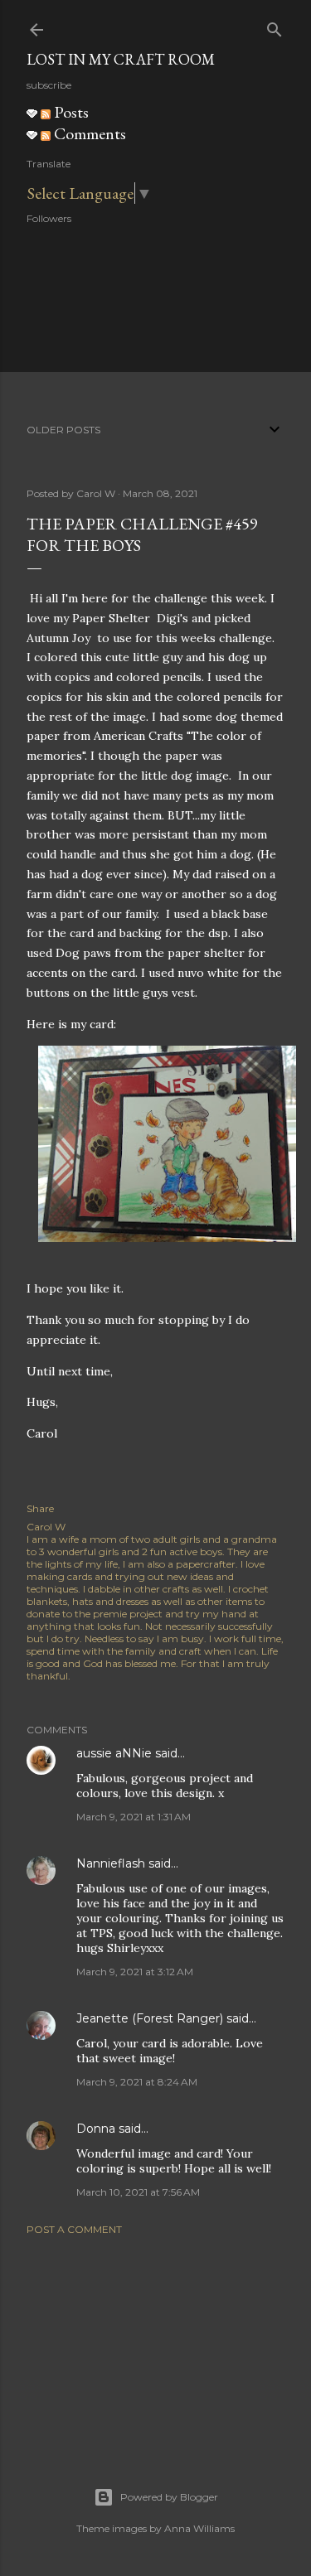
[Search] (275, 26)
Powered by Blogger (169, 2497)
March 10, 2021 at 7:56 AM (138, 2192)
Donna (96, 2129)
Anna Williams (199, 2528)
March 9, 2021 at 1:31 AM (134, 1817)
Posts (70, 112)
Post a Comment (74, 2229)
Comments (88, 133)
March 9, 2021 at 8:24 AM (137, 2082)
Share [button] (40, 1508)
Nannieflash (111, 1863)
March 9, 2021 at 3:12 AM (135, 1972)
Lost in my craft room (121, 59)
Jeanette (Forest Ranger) (151, 2018)
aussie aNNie (114, 1753)
